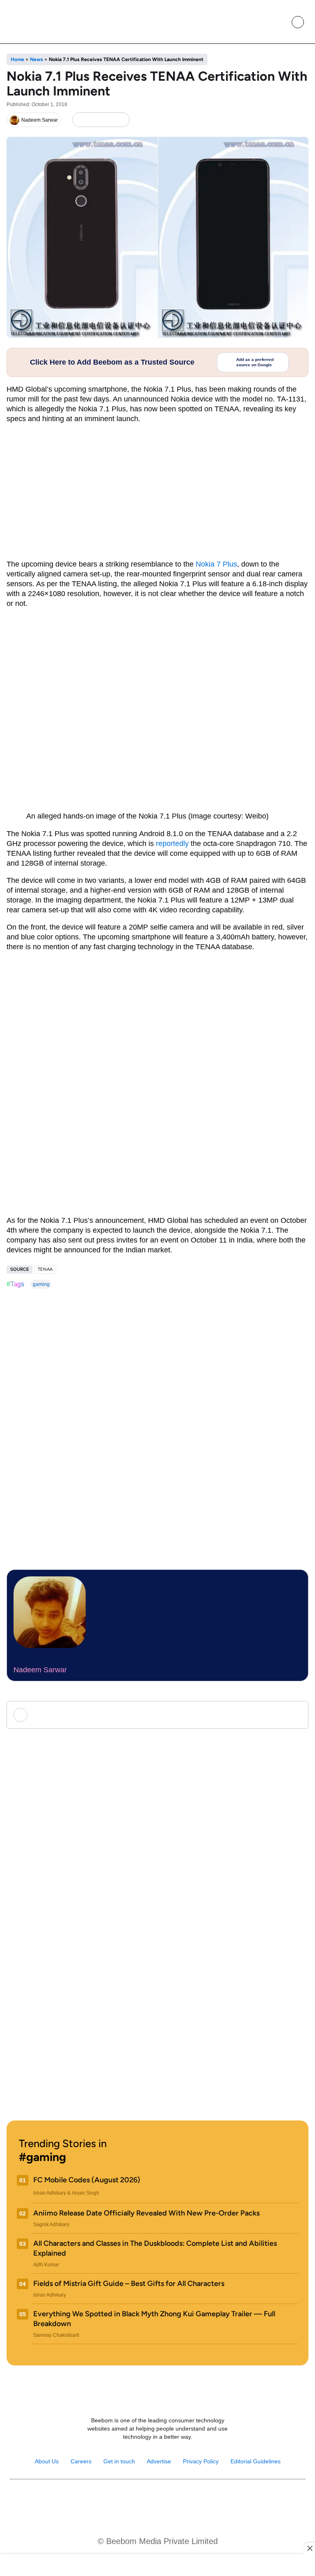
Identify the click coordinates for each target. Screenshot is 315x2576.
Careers (81, 2461)
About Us (47, 2461)
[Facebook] (94, 120)
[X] (107, 120)
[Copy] (121, 120)
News (37, 59)
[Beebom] (37, 22)
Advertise (159, 2461)
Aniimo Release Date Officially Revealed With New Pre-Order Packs (146, 2213)
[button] (279, 22)
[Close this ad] (309, 2548)
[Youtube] (149, 2500)
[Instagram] (131, 2500)
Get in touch (119, 2461)
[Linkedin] (166, 2500)
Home (17, 59)
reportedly (172, 844)
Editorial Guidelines (256, 2461)
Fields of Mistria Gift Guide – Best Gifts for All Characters (129, 2283)
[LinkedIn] (80, 120)
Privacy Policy (201, 2461)
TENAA (45, 1269)
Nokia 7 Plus (216, 564)
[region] (157, 2566)
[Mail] (184, 2500)
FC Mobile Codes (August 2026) (87, 2180)
